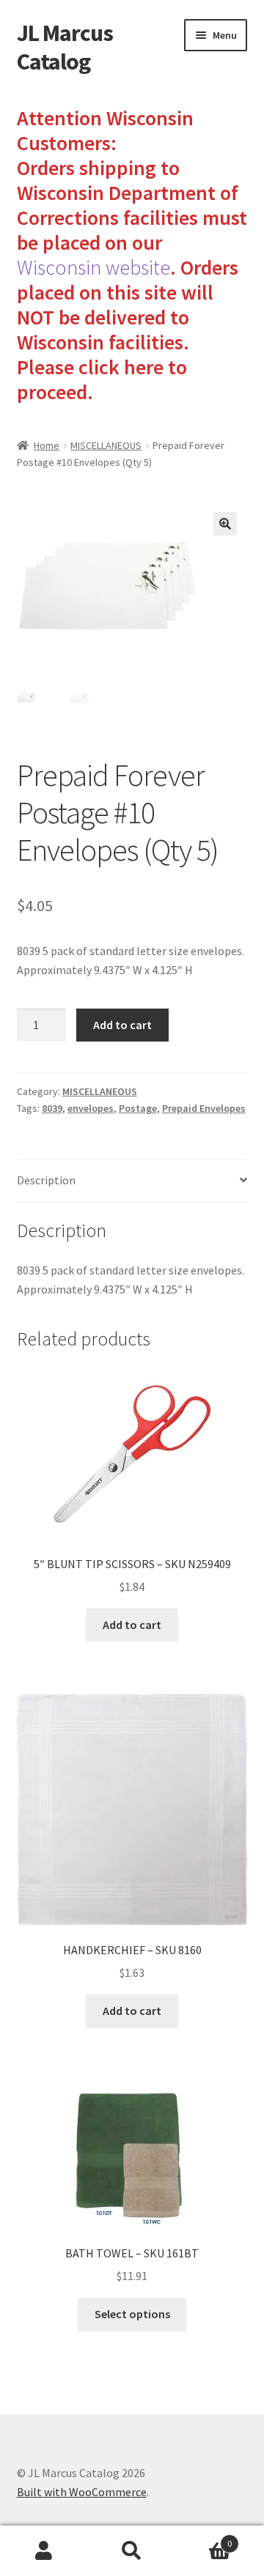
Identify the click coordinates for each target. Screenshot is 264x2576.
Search (132, 2551)
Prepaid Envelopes (204, 1108)
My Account (44, 2551)
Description (46, 1180)
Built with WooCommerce (82, 2492)
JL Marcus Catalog (65, 47)
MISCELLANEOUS (106, 445)
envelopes (91, 1108)
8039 (52, 1108)
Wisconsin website (93, 267)
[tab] (132, 1181)
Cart (204, 2538)
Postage (138, 1108)
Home (47, 445)
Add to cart (122, 1025)
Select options (132, 2314)
